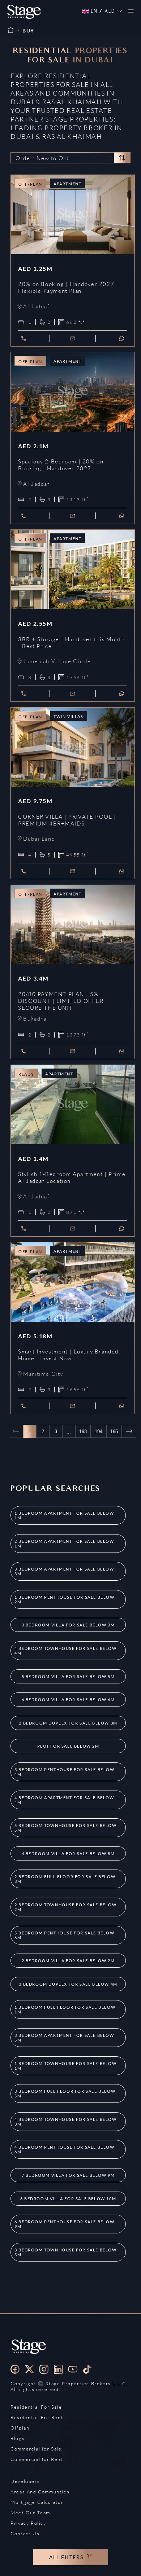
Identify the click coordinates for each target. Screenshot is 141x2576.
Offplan (20, 2428)
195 (114, 1432)
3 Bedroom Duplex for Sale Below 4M (68, 1984)
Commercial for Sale (36, 2449)
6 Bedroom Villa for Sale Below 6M (68, 1699)
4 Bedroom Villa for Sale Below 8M (68, 1853)
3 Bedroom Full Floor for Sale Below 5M (65, 2093)
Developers (25, 2481)
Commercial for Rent (37, 2459)
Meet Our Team (30, 2513)
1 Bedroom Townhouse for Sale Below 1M (65, 2066)
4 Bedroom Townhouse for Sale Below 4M (65, 1651)
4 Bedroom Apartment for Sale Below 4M (64, 1800)
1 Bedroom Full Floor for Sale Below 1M (65, 2009)
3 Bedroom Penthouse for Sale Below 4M (64, 1772)
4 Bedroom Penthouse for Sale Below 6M (64, 2149)
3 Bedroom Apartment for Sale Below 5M (64, 2038)
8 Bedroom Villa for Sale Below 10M (68, 2199)
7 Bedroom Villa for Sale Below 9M (68, 2175)
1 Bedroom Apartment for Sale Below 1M (64, 1515)
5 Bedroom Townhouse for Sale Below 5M (65, 1828)
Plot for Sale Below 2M (68, 1746)
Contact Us (25, 2533)
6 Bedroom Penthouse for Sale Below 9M (64, 2224)
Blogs (18, 2438)
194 (99, 1432)
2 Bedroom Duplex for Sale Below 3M (68, 1723)
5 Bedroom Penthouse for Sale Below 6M (64, 1935)
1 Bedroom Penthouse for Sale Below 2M (64, 1599)
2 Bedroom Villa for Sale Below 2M (68, 1961)
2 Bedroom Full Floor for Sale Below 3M (65, 1879)
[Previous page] (16, 1431)
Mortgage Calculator (37, 2502)
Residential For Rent (37, 2417)
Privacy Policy (28, 2523)
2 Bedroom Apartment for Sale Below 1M (64, 1544)
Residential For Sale (36, 2407)
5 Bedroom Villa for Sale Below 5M (68, 1676)
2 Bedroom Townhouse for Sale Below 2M (65, 1907)
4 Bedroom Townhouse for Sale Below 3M (65, 2122)
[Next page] (129, 1431)
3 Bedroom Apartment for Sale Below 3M (64, 1571)
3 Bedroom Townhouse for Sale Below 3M (65, 2252)
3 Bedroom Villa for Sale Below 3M (68, 1625)
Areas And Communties (40, 2492)
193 (83, 1432)
